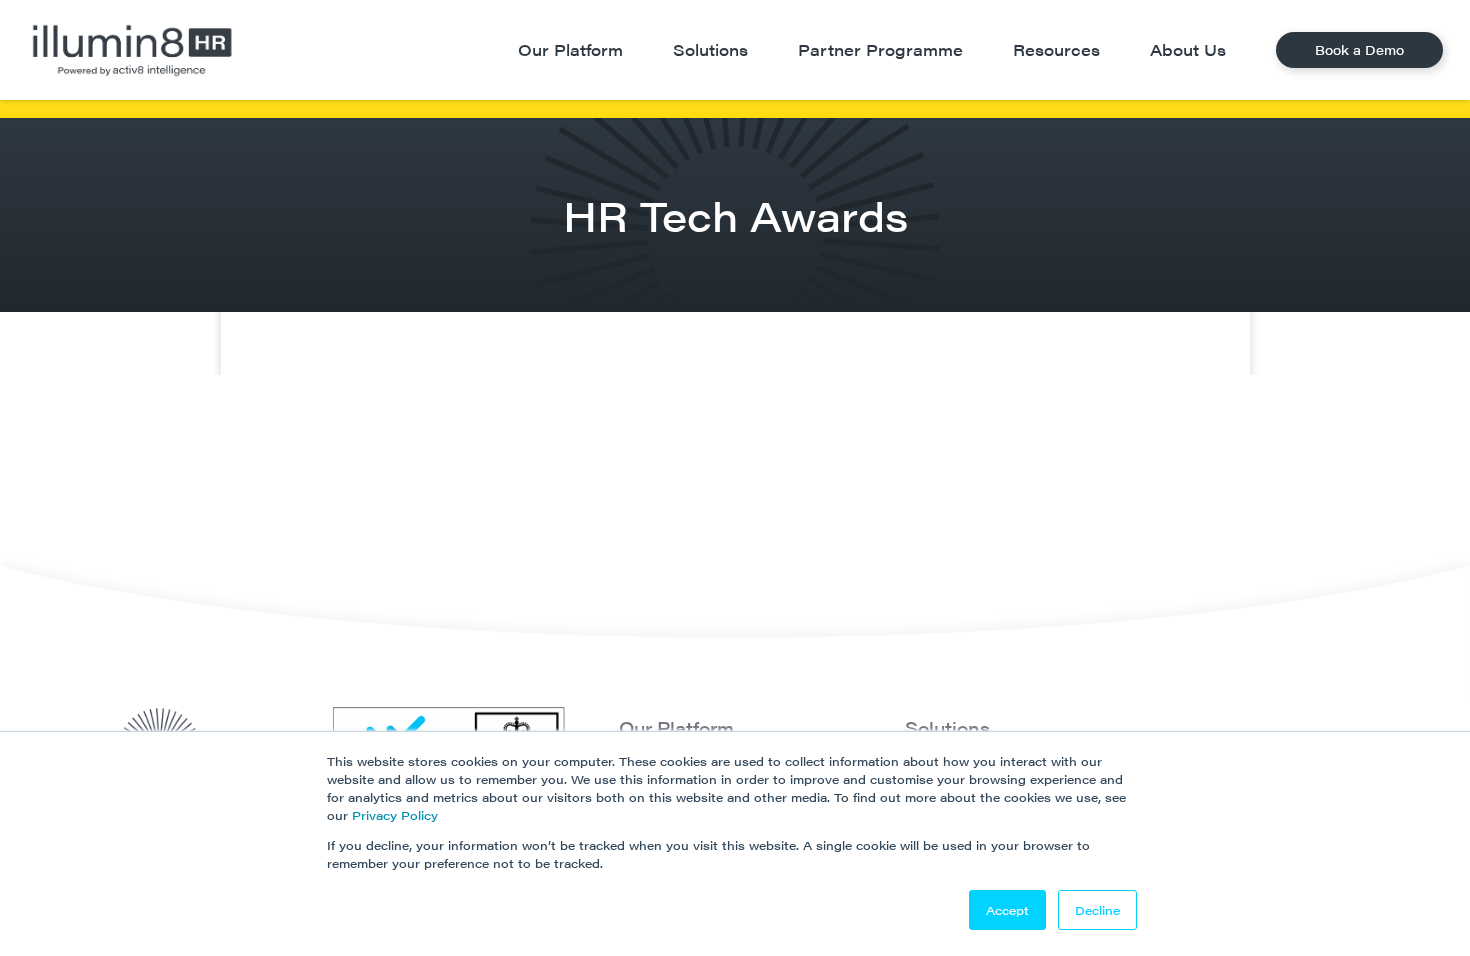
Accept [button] (1007, 910)
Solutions (947, 727)
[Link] (132, 50)
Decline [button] (1097, 910)
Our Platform (676, 727)
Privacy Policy (395, 815)
